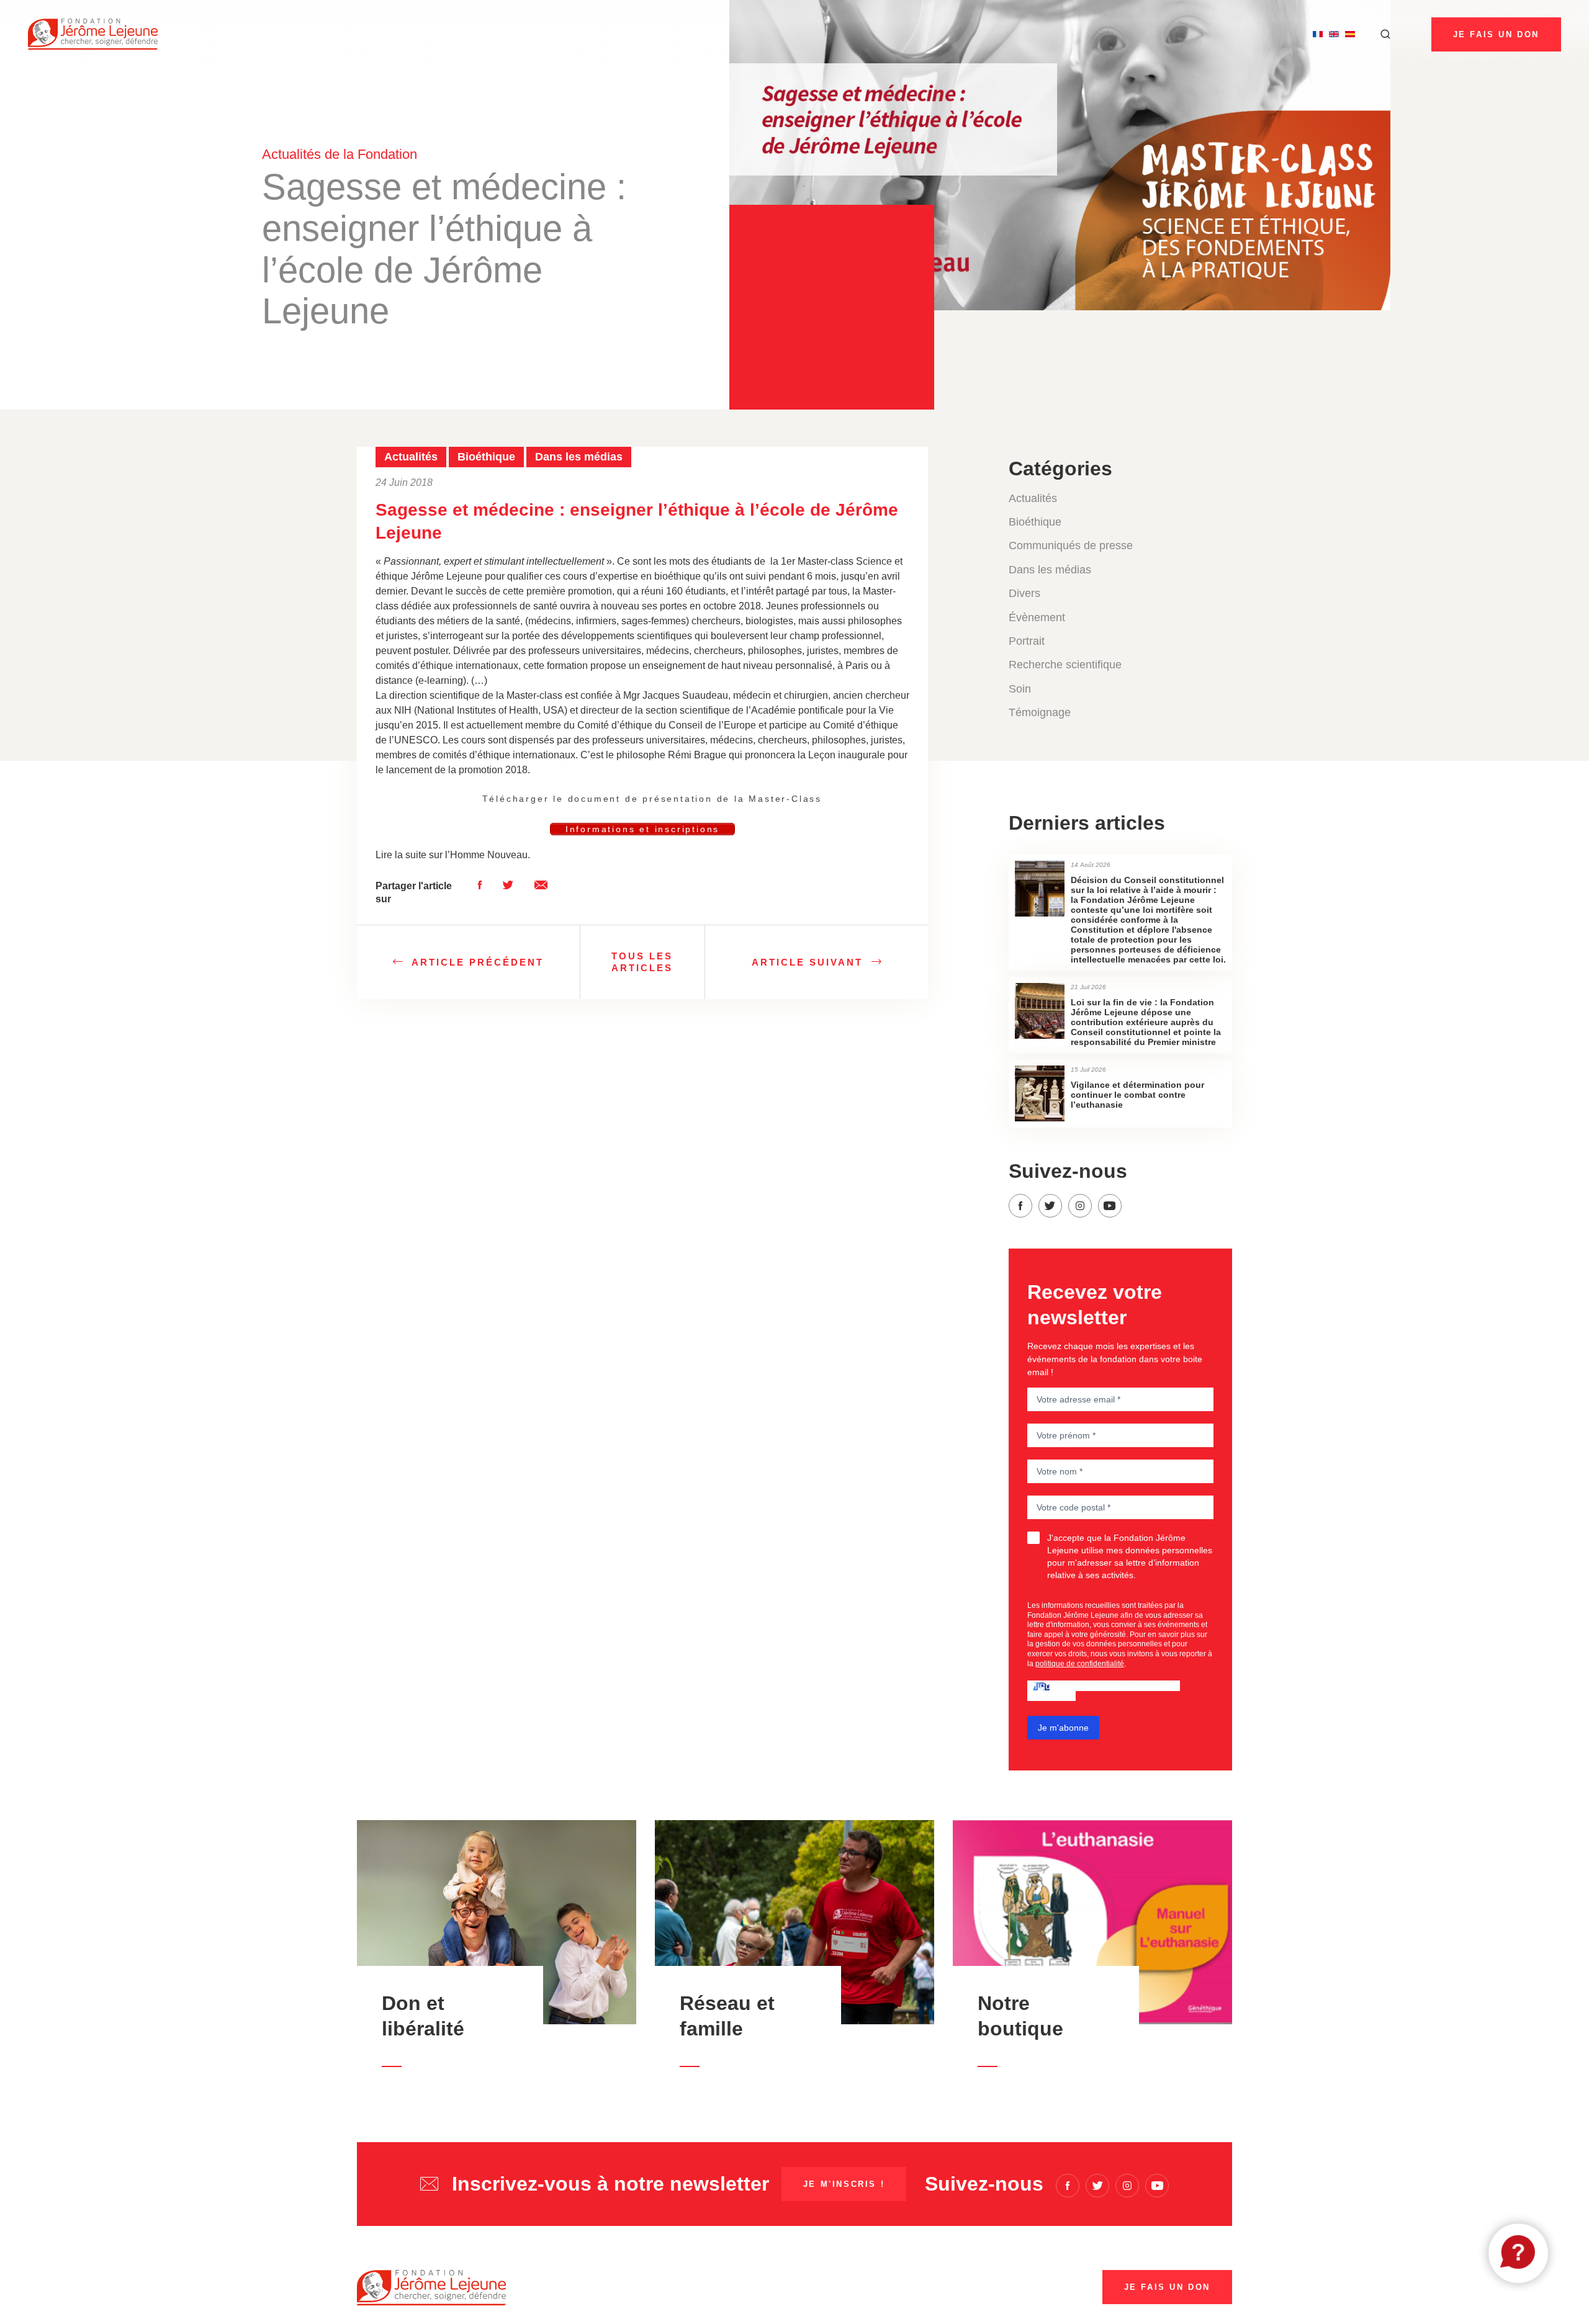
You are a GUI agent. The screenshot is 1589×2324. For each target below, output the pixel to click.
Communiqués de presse (1071, 545)
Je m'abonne (1063, 1728)
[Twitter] (1050, 1206)
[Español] (1350, 34)
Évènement (1037, 617)
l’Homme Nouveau (486, 855)
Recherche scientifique (1065, 665)
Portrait (1027, 641)
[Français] (1318, 34)
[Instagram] (1080, 1206)
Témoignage (1040, 712)
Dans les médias (1050, 570)
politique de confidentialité (1080, 1664)
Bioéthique (1035, 522)
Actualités (1033, 498)
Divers (1024, 593)
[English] (1334, 34)
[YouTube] (1110, 1206)
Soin (1020, 689)
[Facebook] (1020, 1206)
